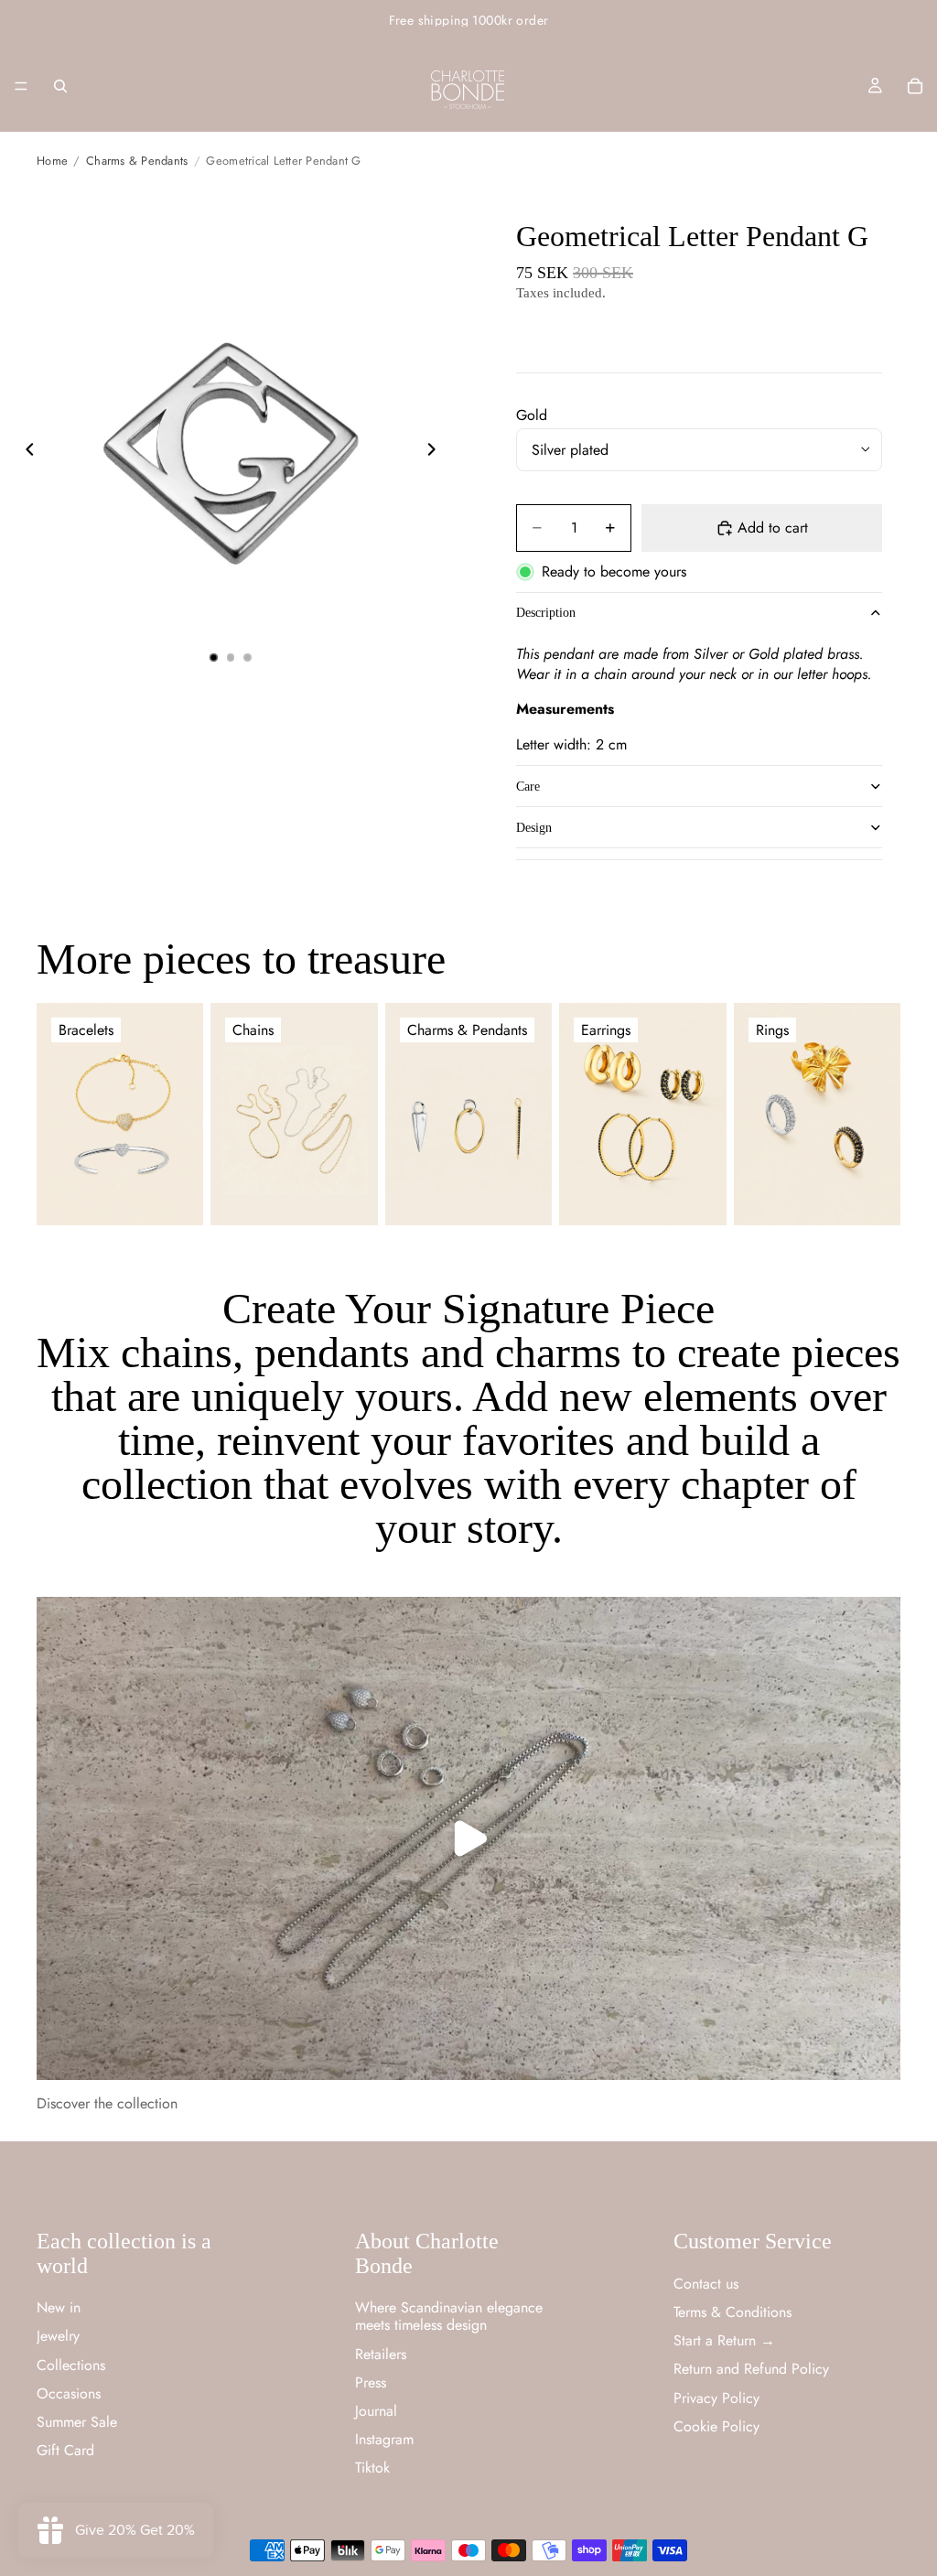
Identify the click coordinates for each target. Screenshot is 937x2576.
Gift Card (65, 2450)
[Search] (60, 86)
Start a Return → (724, 2340)
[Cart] (915, 86)
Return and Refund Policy (751, 2369)
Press (371, 2382)
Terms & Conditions (732, 2312)
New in (59, 2307)
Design (534, 828)
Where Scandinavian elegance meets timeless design (449, 2316)
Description (546, 613)
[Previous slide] (25, 451)
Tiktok (372, 2468)
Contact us (706, 2284)
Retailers (381, 2354)
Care (528, 787)
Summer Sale (77, 2422)
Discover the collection (107, 2103)
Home (52, 161)
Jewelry (58, 2336)
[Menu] (21, 86)
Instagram (384, 2439)
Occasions (69, 2393)
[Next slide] (436, 451)
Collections (71, 2365)
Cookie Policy (716, 2426)
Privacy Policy (716, 2398)
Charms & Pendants (137, 161)
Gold (532, 415)
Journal (376, 2411)
